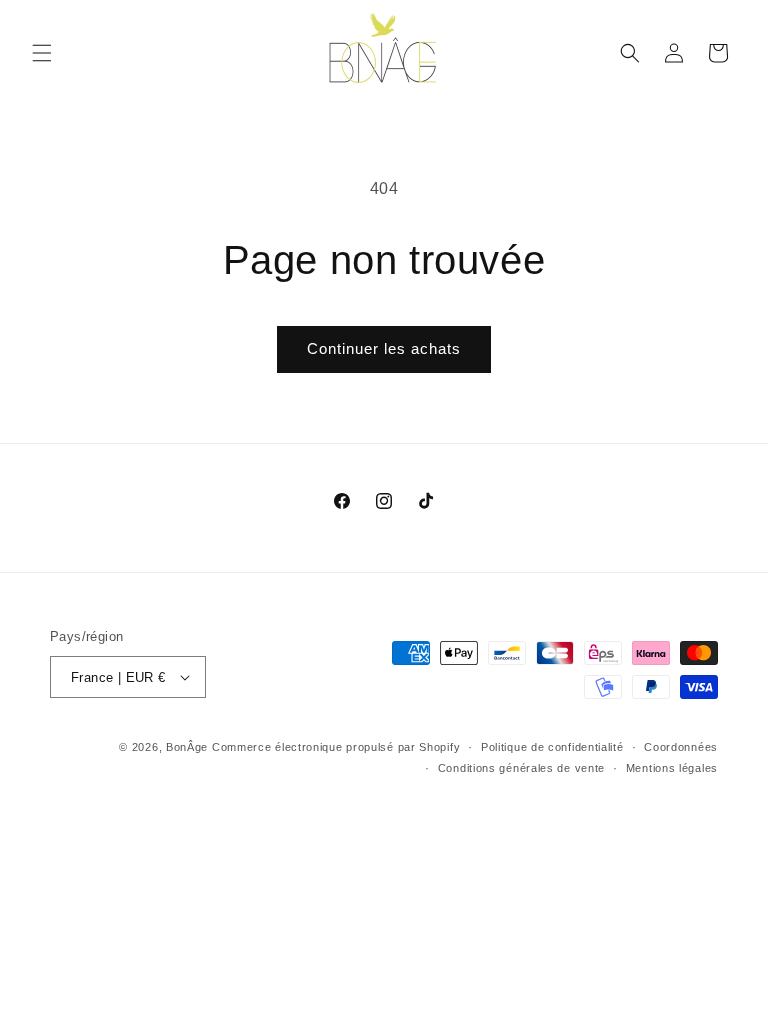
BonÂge (187, 747)
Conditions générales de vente (521, 768)
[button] (42, 53)
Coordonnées (681, 747)
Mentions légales (672, 768)
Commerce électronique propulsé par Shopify (336, 747)
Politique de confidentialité (552, 747)
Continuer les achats (384, 348)
